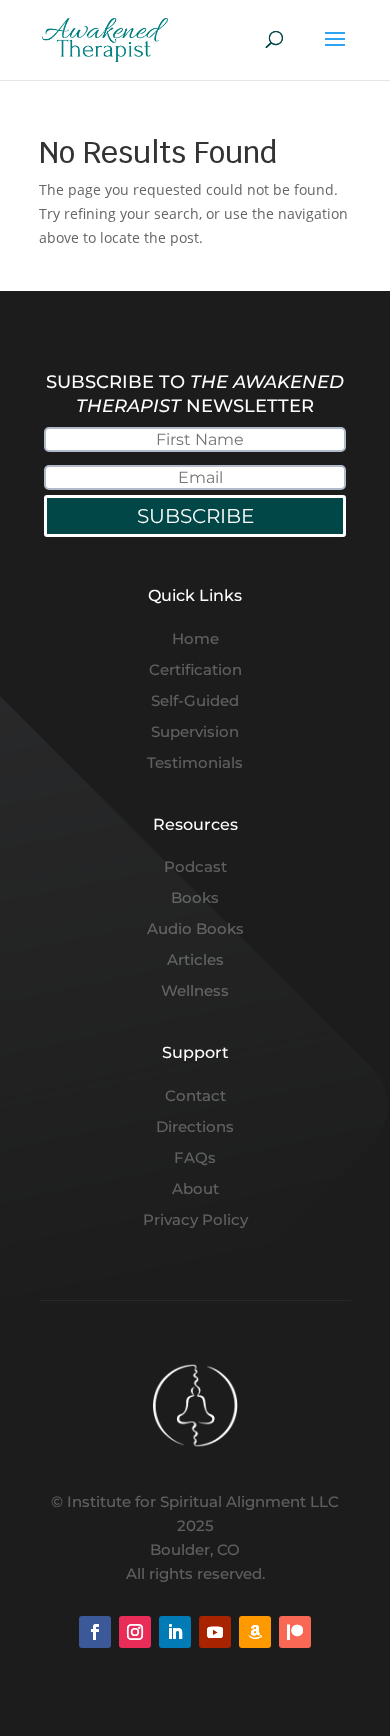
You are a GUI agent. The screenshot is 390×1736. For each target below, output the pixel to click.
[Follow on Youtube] (215, 1632)
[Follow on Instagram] (135, 1632)
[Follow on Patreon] (295, 1632)
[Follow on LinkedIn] (175, 1632)
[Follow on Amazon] (255, 1632)
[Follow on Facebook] (95, 1632)
